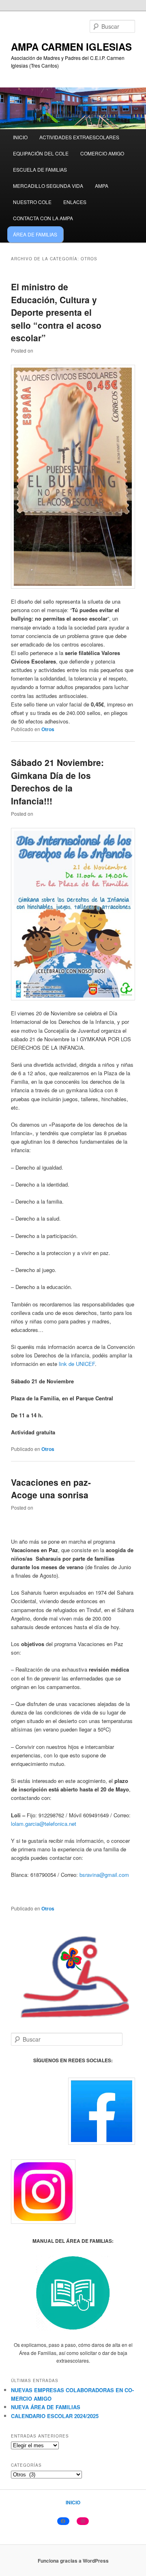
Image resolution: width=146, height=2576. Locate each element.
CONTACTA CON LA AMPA (43, 218)
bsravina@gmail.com (104, 1875)
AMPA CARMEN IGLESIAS (71, 47)
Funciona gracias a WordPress (73, 2561)
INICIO (20, 137)
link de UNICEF (77, 1364)
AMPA (102, 186)
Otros (48, 729)
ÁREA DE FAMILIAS (35, 234)
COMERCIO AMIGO (102, 153)
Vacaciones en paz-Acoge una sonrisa (51, 1489)
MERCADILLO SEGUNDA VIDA (48, 186)
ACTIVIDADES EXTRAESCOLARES (79, 137)
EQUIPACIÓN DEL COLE (41, 153)
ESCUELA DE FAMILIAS (40, 169)
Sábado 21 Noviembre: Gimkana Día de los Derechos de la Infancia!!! (57, 782)
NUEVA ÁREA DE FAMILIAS (46, 2407)
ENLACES (75, 202)
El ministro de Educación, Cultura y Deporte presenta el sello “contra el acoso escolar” (56, 312)
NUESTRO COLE (32, 202)
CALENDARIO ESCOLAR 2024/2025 (55, 2416)
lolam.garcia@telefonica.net (44, 1824)
